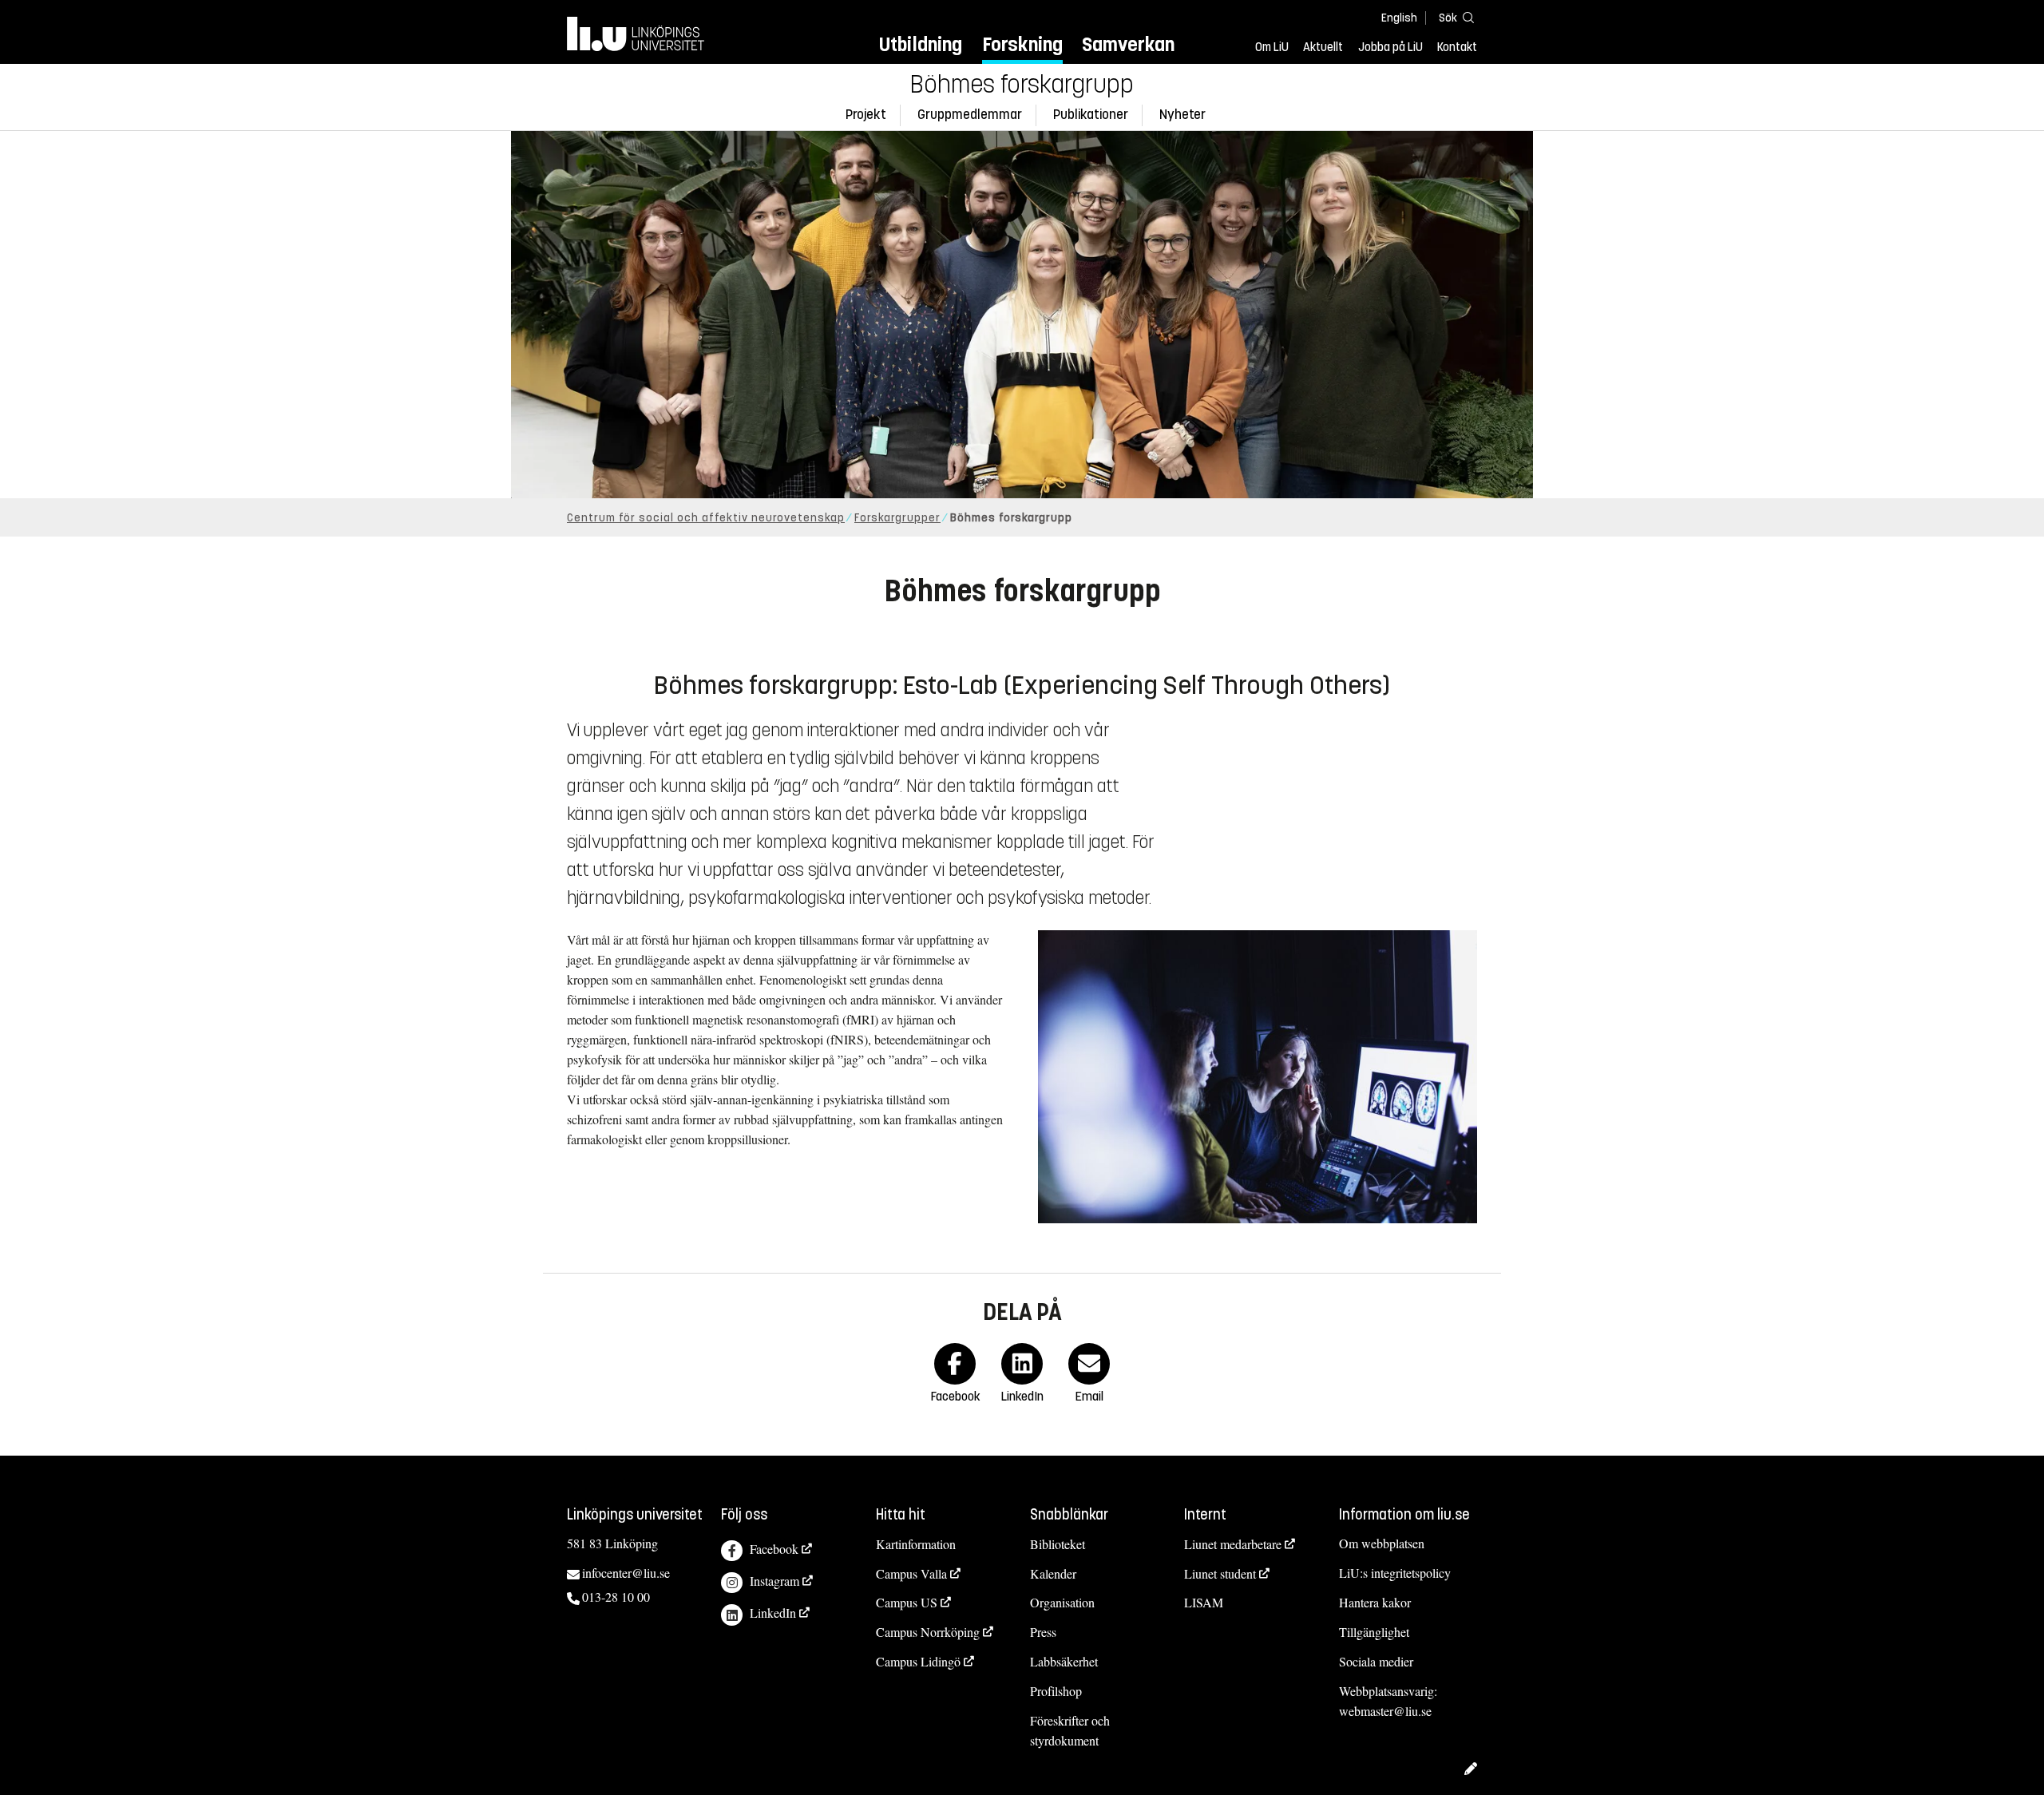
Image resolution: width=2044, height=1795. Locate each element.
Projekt (866, 115)
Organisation (1062, 1602)
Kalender (1053, 1573)
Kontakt (1457, 47)
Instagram (774, 1581)
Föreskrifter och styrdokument (1070, 1730)
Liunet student (1220, 1573)
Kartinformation (916, 1544)
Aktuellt (1323, 47)
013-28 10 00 (616, 1597)
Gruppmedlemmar (970, 115)
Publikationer (1091, 115)
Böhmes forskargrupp (1022, 85)
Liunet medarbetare (1233, 1544)
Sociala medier (1376, 1661)
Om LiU (1272, 47)
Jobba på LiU (1390, 47)
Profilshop (1056, 1691)
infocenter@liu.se (626, 1573)
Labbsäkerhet (1064, 1661)
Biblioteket (1058, 1544)
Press (1043, 1632)
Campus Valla (911, 1573)
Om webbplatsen (1382, 1543)
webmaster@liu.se (1385, 1711)
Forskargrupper (897, 518)
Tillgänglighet (1374, 1632)
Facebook (774, 1549)
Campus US (907, 1602)
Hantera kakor (1375, 1602)
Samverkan (1128, 44)
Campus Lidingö (918, 1661)
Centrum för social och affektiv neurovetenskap (706, 518)
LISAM (1204, 1602)
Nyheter (1182, 115)
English (1399, 18)
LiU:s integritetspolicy (1395, 1573)
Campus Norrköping (928, 1632)
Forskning (1022, 44)
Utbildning (921, 44)
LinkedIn (773, 1613)
